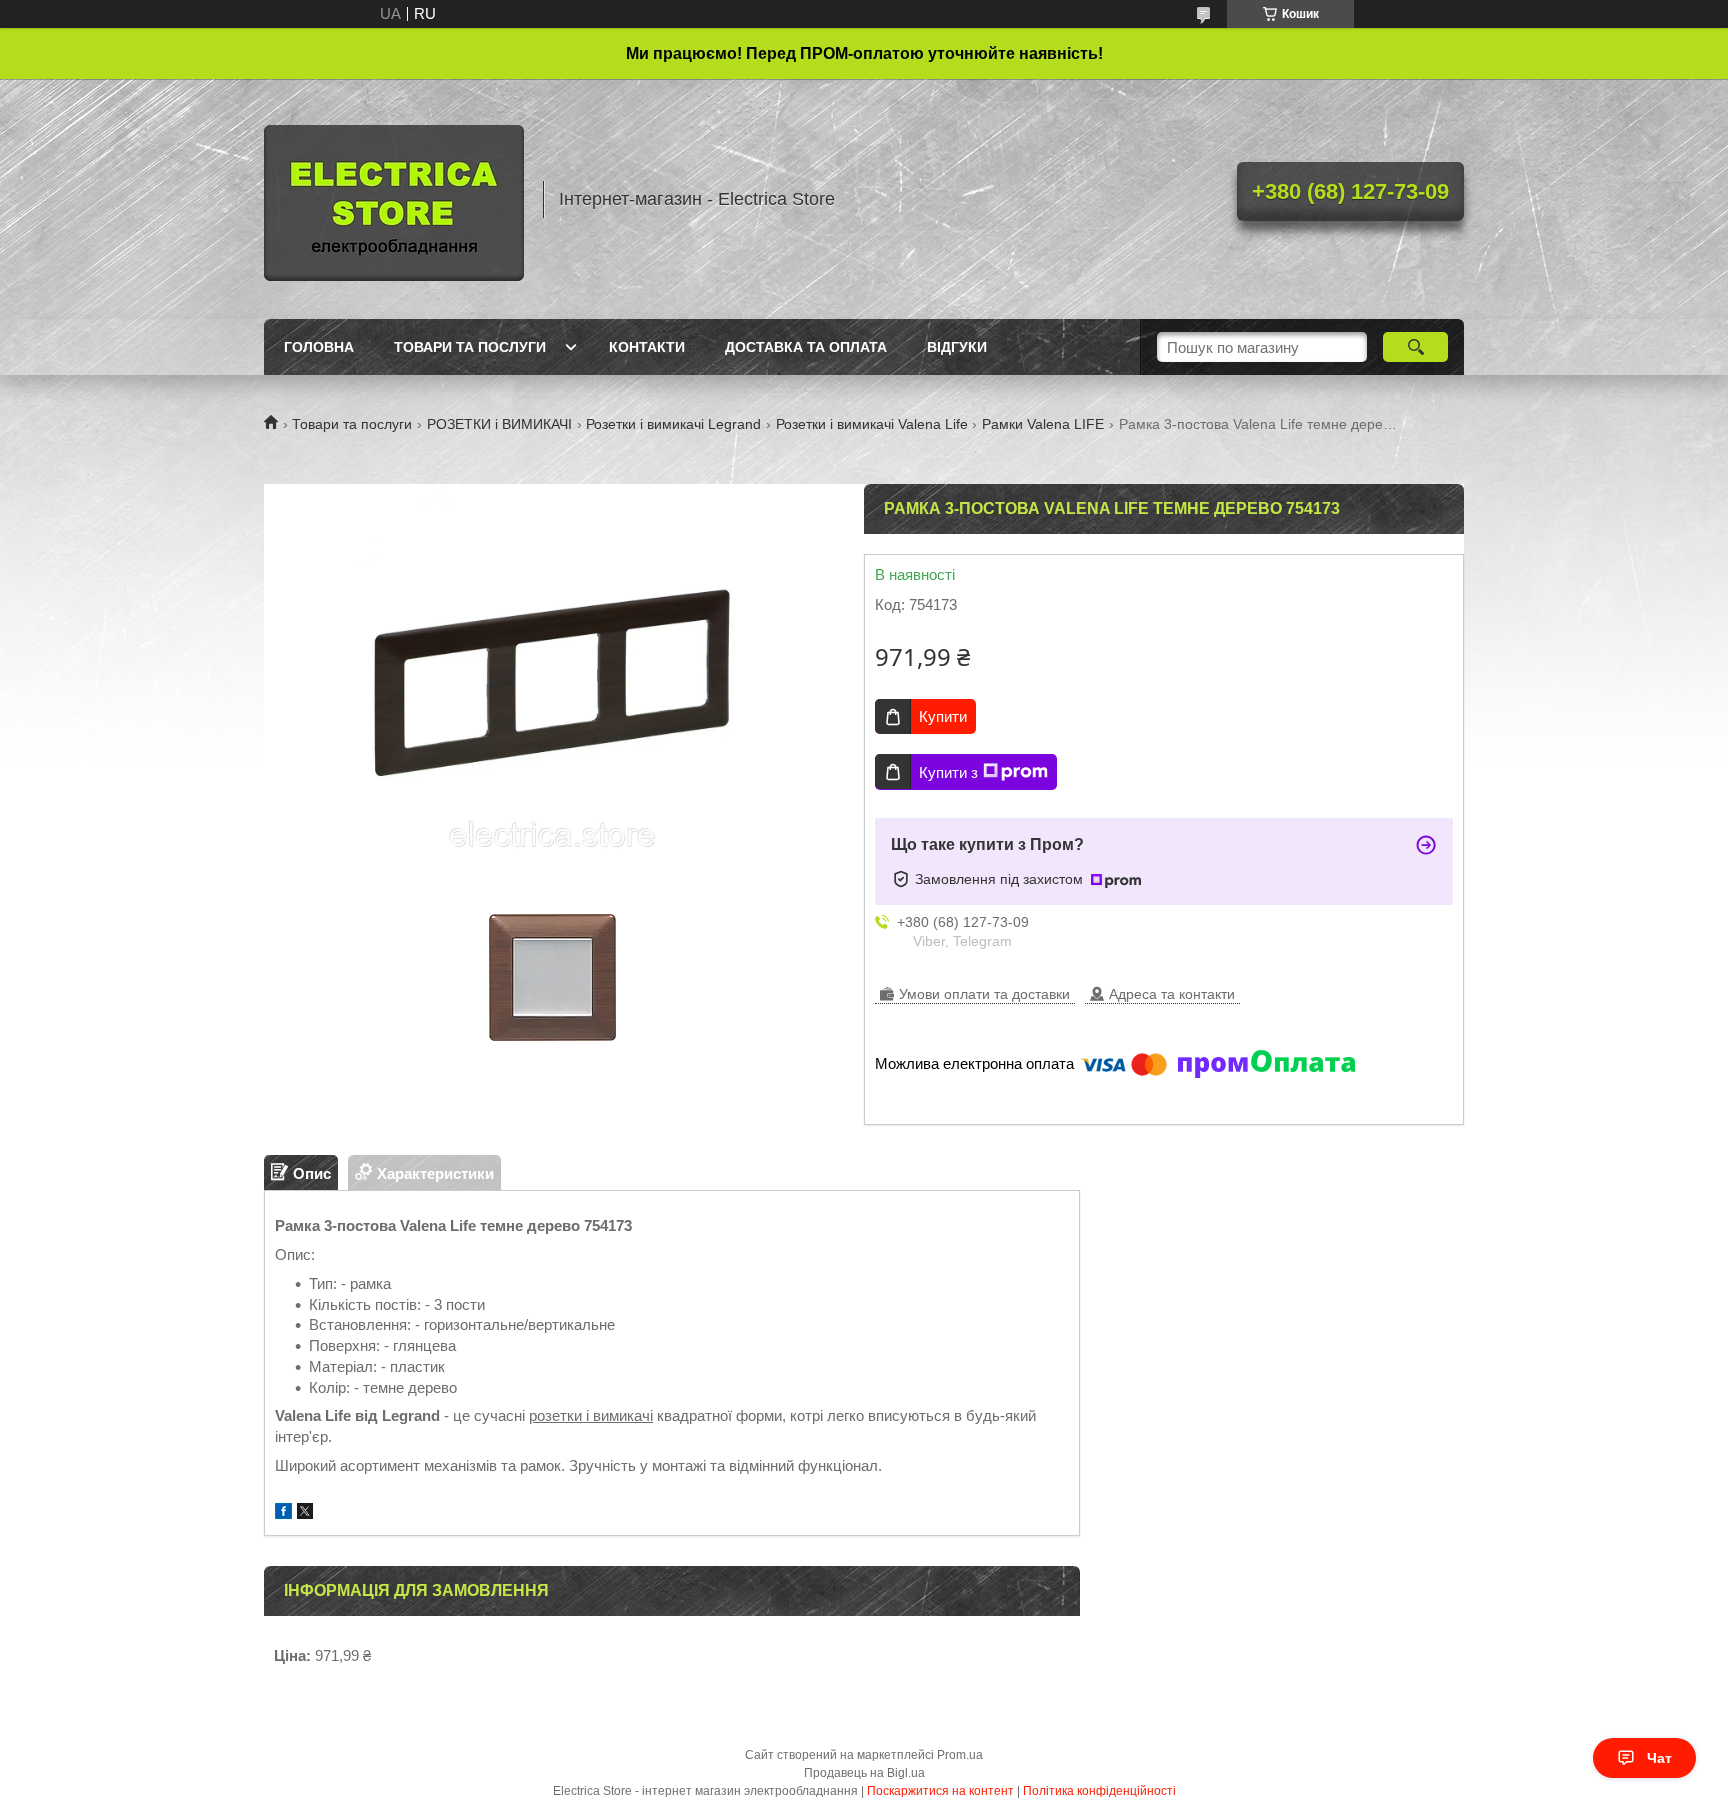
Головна (319, 347)
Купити (943, 716)
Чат (1659, 1758)
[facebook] (283, 1513)
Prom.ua (960, 1755)
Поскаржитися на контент (940, 1791)
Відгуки (957, 347)
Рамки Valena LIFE (1043, 424)
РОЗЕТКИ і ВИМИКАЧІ (499, 424)
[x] (305, 1513)
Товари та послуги (470, 347)
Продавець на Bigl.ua (864, 1773)
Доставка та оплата (806, 347)
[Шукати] (1415, 347)
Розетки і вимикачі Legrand (673, 424)
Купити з (948, 772)
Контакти (647, 347)
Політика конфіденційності (1099, 1791)
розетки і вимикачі (591, 1415)
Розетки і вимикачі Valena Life (872, 424)
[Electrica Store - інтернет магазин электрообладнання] (394, 199)
